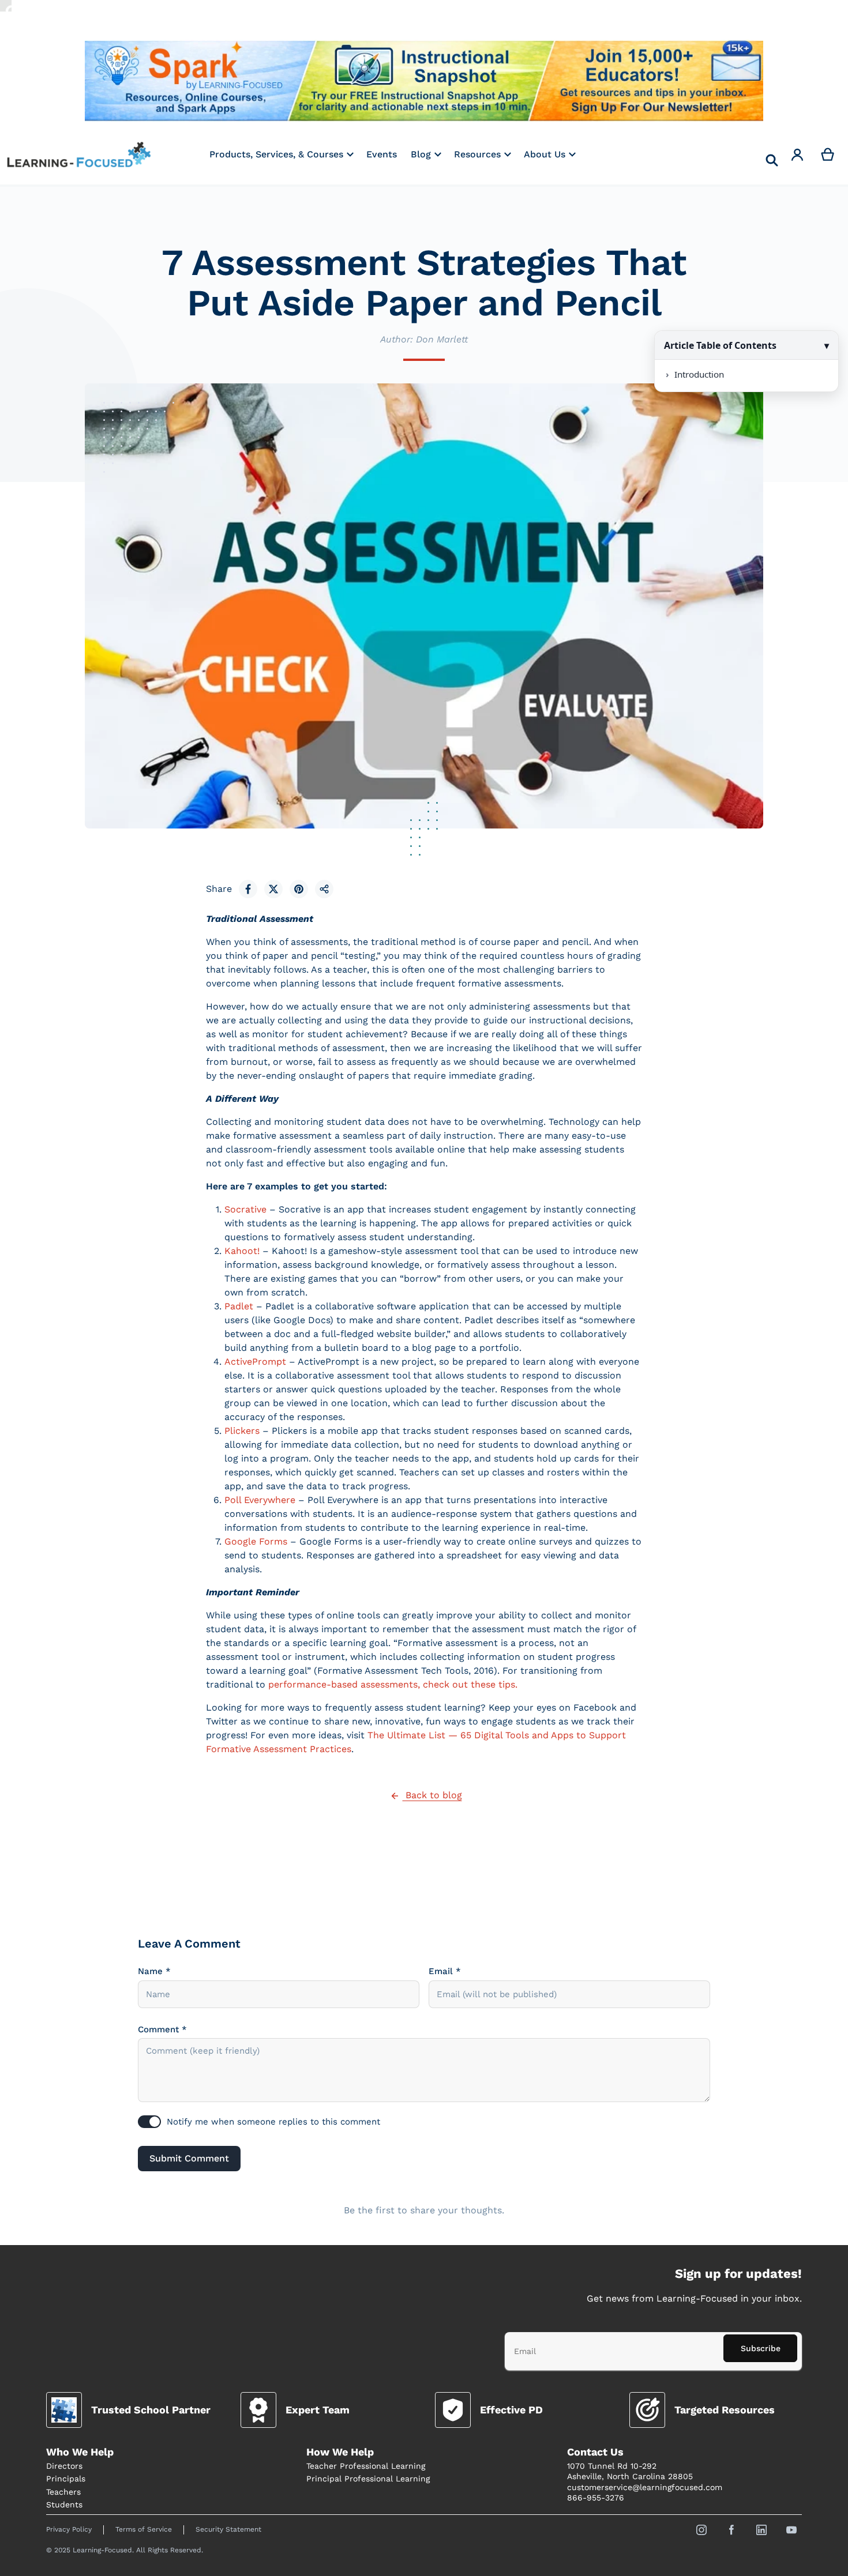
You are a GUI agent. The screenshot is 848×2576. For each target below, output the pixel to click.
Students (64, 2505)
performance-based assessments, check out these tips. (393, 1684)
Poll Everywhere (260, 1500)
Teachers (63, 2492)
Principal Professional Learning (368, 2479)
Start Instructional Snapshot (424, 81)
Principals (66, 2479)
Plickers (242, 1431)
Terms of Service (144, 2529)
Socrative (245, 1209)
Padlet (239, 1306)
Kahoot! (242, 1251)
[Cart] (828, 155)
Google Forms (256, 1541)
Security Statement (228, 2529)
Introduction (699, 374)
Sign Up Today (650, 81)
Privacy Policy (69, 2529)
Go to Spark (198, 81)
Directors (64, 2466)
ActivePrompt (255, 1362)
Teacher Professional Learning (366, 2466)
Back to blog (432, 1795)
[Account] (798, 155)
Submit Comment (189, 2158)
